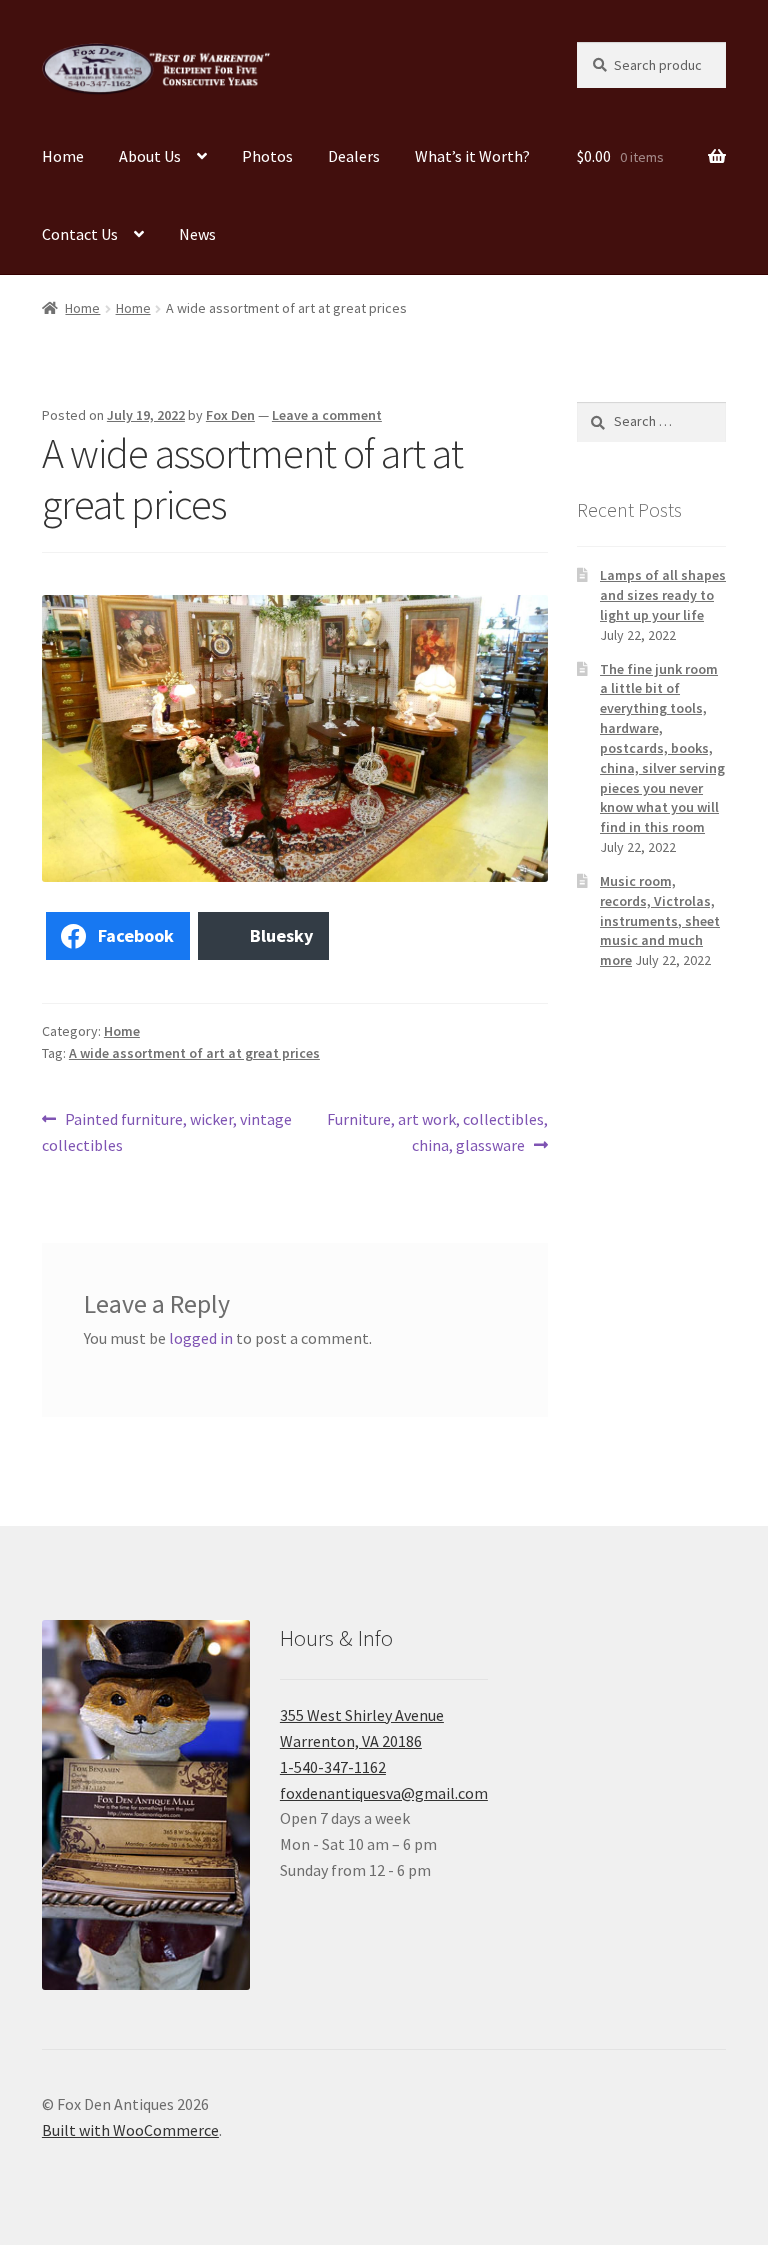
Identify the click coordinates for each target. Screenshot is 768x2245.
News (197, 234)
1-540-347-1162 (333, 1767)
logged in (201, 1338)
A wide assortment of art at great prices (194, 1053)
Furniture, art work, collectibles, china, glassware (437, 1131)
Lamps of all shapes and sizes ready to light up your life (663, 595)
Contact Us (80, 234)
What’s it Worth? (472, 156)
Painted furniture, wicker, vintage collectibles (167, 1131)
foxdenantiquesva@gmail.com (384, 1793)
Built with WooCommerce (130, 2130)
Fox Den (230, 415)
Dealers (354, 156)
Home (63, 156)
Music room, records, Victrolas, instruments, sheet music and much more (660, 920)
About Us (150, 156)
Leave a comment (327, 415)
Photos (267, 156)
